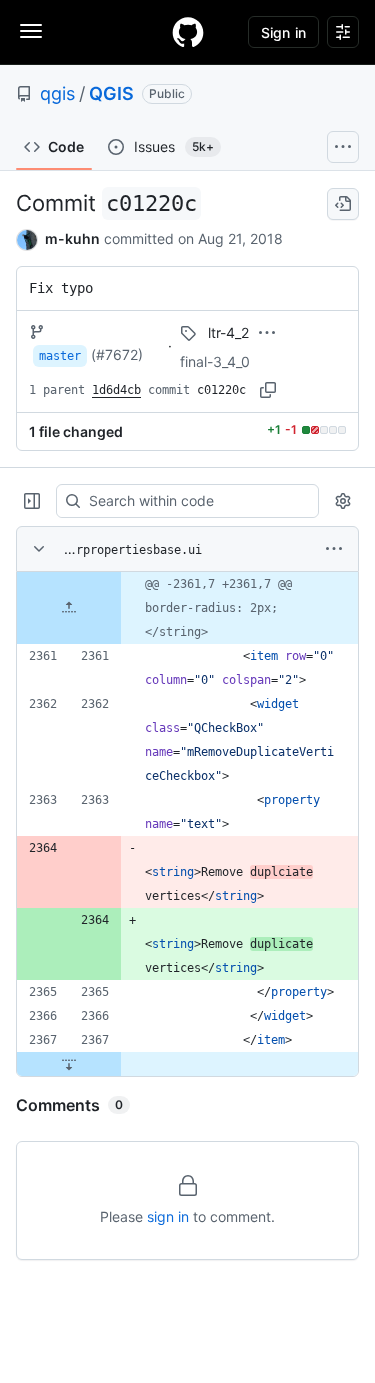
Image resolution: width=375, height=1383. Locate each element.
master (60, 356)
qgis (57, 93)
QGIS (111, 93)
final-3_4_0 (215, 361)
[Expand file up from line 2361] (69, 608)
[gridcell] (187, 608)
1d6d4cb (116, 390)
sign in (168, 1216)
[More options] (334, 549)
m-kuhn (72, 238)
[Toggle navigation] (31, 31)
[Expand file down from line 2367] (69, 1064)
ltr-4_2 (228, 332)
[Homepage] (188, 32)
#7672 (117, 354)
